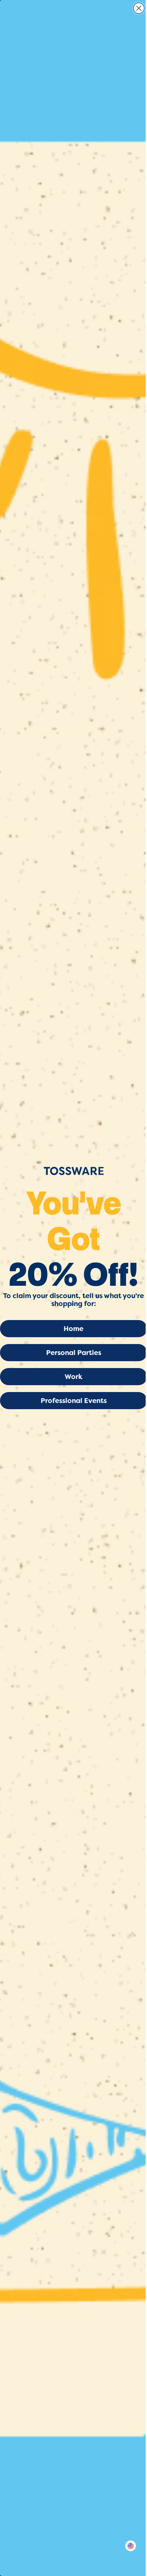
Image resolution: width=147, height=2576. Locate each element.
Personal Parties (74, 1353)
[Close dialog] (139, 8)
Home (73, 1329)
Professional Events (74, 1401)
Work (73, 1377)
